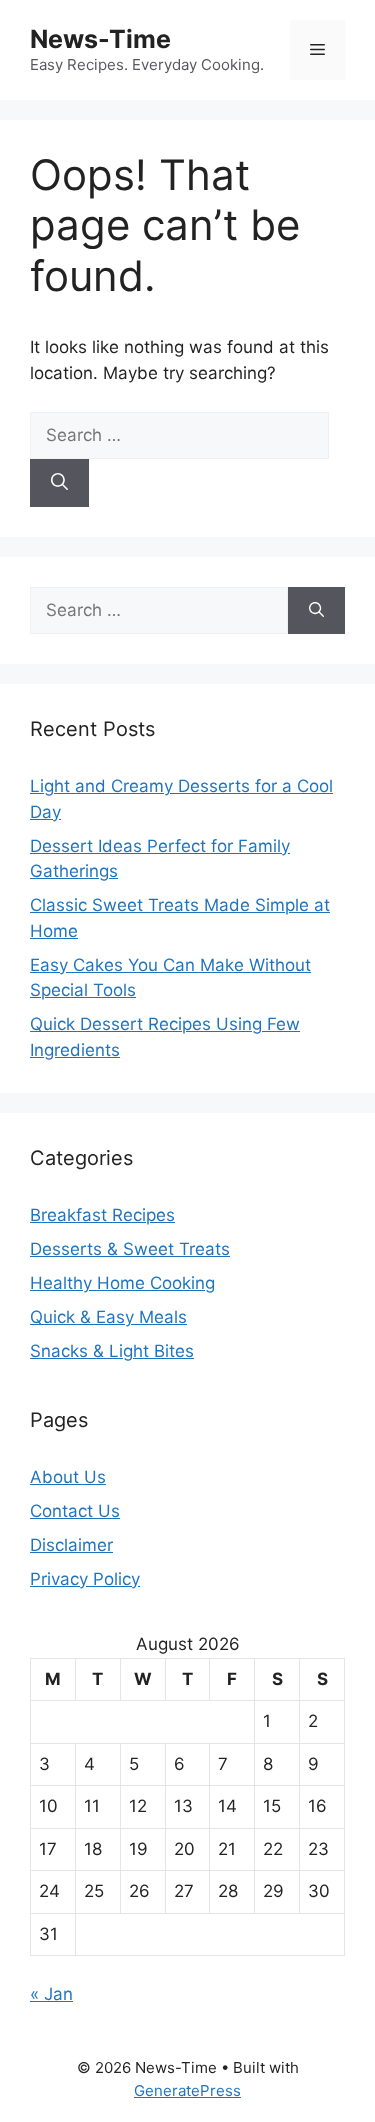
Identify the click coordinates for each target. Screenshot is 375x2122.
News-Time (100, 39)
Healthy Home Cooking (122, 1283)
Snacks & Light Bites (112, 1351)
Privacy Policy (85, 1579)
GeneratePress (187, 2090)
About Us (68, 1477)
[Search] (59, 483)
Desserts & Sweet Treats (130, 1249)
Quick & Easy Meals (108, 1317)
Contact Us (75, 1511)
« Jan (51, 1994)
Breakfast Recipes (102, 1215)
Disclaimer (71, 1545)
